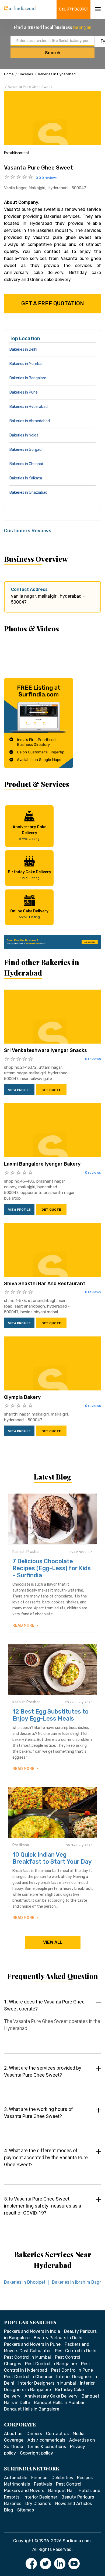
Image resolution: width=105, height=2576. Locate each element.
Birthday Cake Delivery (29, 875)
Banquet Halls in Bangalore (32, 2409)
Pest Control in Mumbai (27, 2357)
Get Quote (51, 1090)
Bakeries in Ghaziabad (28, 492)
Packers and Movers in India (32, 2331)
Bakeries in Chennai (26, 464)
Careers (34, 2434)
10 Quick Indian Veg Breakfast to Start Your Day (52, 1858)
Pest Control (69, 2484)
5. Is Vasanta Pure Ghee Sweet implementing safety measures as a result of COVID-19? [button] (43, 2206)
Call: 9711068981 (74, 9)
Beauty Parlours (78, 2497)
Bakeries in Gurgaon (27, 450)
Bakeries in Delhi (23, 349)
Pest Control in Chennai (28, 2377)
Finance (39, 2478)
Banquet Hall (61, 2491)
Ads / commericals (46, 2440)
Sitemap (26, 2510)
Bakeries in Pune (24, 392)
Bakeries (26, 74)
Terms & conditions (47, 2447)
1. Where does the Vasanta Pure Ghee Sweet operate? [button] (44, 2005)
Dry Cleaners (38, 2504)
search (53, 53)
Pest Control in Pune (72, 2370)
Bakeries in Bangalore (28, 378)
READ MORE (24, 1625)
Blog (9, 2510)
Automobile (16, 2478)
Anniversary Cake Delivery (29, 833)
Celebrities (62, 2478)
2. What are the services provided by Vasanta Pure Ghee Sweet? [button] (43, 2071)
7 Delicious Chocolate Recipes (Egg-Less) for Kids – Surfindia (52, 1568)
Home (9, 74)
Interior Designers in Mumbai (47, 2383)
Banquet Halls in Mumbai (59, 2403)
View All (53, 1942)
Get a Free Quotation (53, 303)
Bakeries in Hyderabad (57, 74)
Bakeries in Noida (24, 435)
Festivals (43, 2484)
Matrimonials (17, 2484)
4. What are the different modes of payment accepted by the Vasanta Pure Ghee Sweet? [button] (46, 2157)
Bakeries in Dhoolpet (25, 2282)
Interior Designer (40, 2497)
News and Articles (73, 2504)
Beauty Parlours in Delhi (58, 2338)
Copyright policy (36, 2453)
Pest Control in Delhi (76, 2351)
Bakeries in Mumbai (26, 364)
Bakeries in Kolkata (26, 478)
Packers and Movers (24, 2491)
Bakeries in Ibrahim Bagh (77, 2282)
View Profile (19, 1090)
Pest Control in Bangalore (51, 2364)
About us (13, 2434)
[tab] (52, 2020)
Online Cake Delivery (29, 914)
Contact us (57, 2434)
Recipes (85, 2478)
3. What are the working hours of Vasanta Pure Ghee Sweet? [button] (38, 2113)
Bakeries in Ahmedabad (30, 421)
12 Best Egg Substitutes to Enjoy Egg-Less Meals (50, 1715)
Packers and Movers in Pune (32, 2344)
